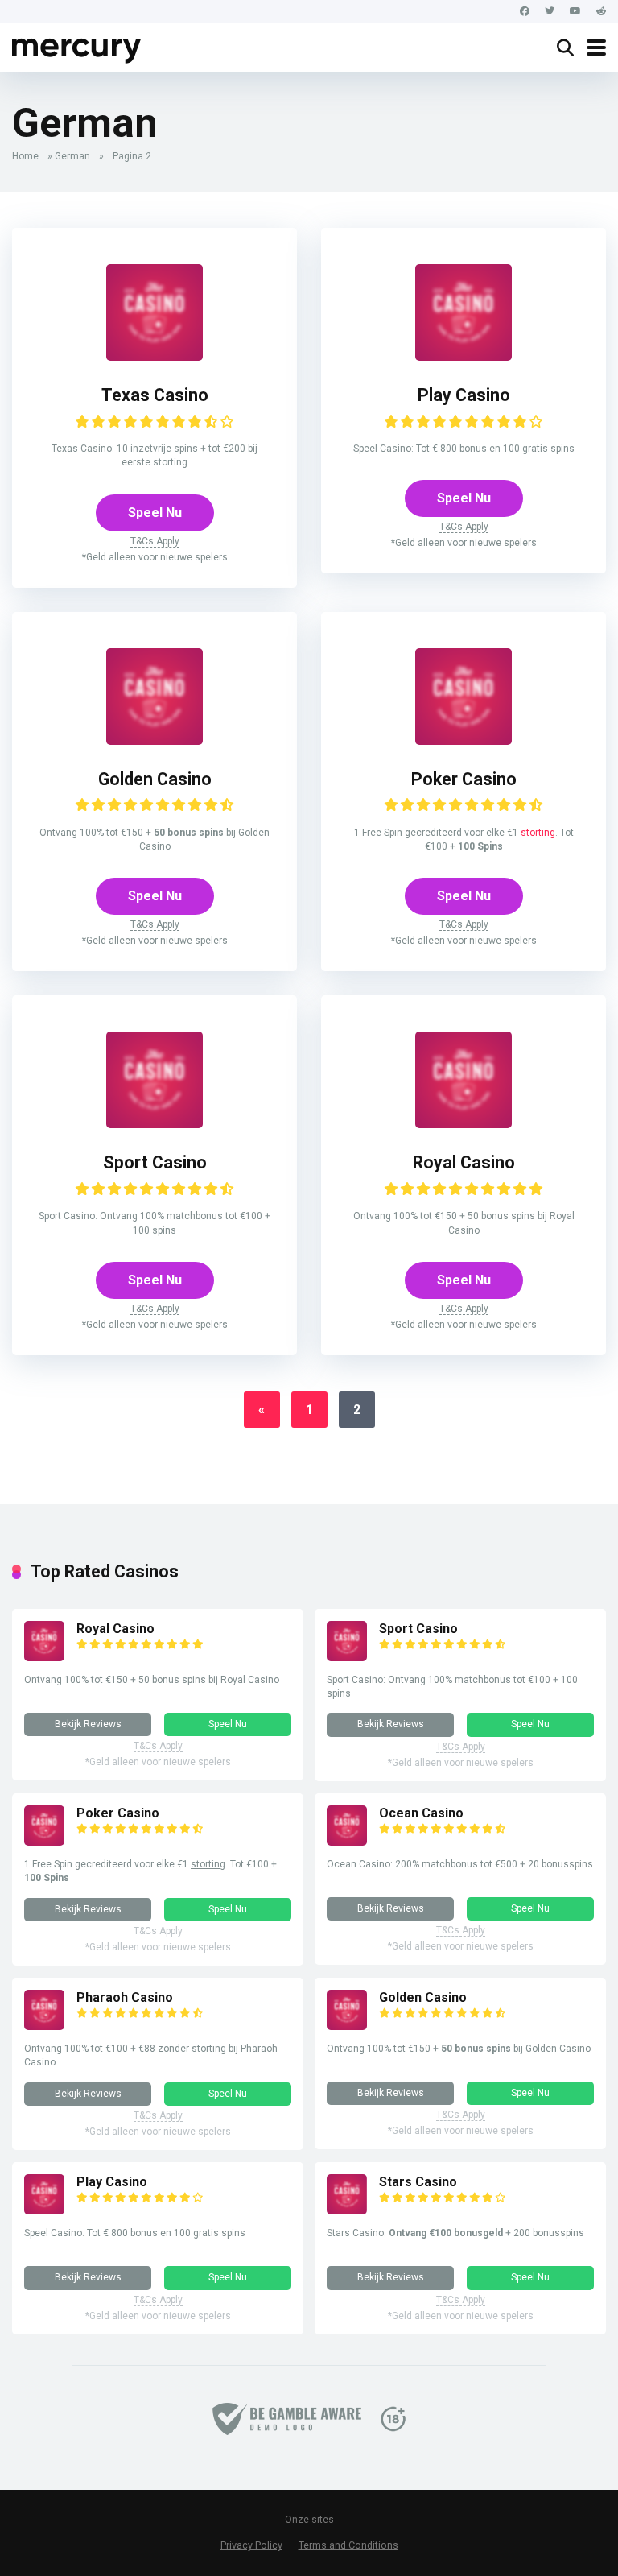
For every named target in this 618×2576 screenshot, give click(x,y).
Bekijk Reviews (88, 1724)
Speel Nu (155, 513)
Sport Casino (155, 1162)
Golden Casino (155, 779)
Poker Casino (464, 779)
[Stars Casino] (347, 2210)
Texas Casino (155, 395)
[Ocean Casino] (347, 1841)
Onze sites (309, 2520)
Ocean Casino (421, 1813)
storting (538, 833)
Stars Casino (418, 2182)
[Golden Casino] (154, 740)
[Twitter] (550, 12)
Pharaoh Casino (125, 1997)
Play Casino (464, 395)
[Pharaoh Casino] (44, 2026)
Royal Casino (464, 1162)
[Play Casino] (463, 356)
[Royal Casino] (463, 1124)
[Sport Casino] (154, 1124)
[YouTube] (575, 12)
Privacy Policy (251, 2545)
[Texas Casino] (154, 356)
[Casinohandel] (77, 45)
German (72, 156)
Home (25, 156)
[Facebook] (525, 12)
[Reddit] (601, 12)
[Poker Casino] (463, 740)
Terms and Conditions (348, 2545)
